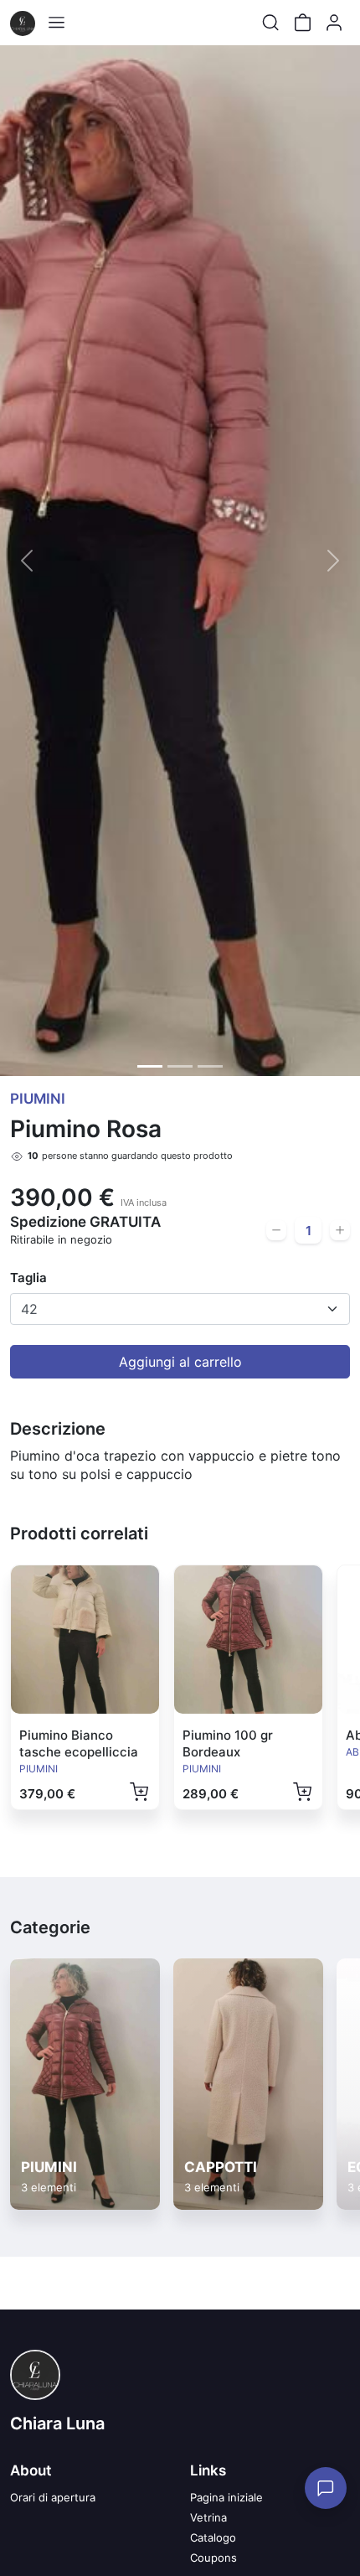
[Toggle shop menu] (56, 23)
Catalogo (213, 2537)
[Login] (334, 23)
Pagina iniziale (226, 2497)
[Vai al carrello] (302, 23)
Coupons (213, 2558)
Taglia (28, 1278)
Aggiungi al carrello (180, 1362)
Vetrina (208, 2517)
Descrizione (58, 1429)
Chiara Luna (57, 2423)
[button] (27, 561)
